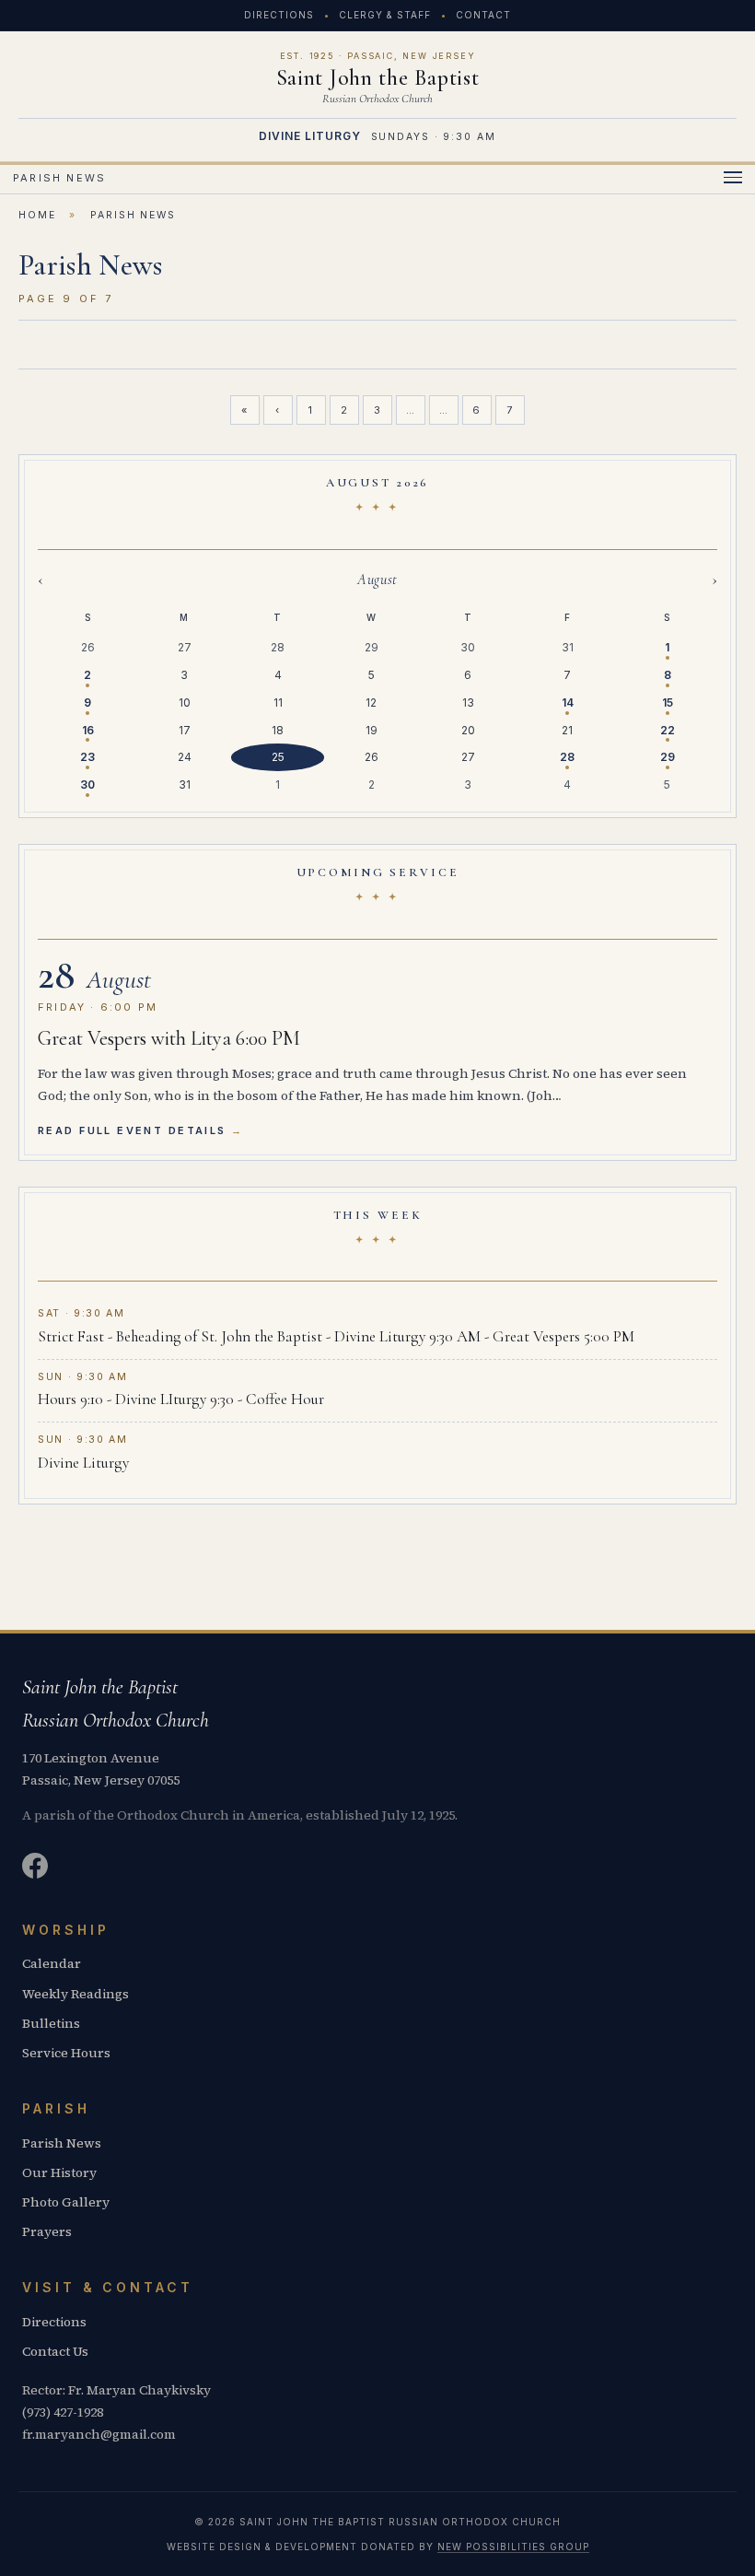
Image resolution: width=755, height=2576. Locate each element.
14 (568, 703)
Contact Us (55, 2351)
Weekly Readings (75, 1994)
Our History (59, 2172)
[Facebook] (35, 1869)
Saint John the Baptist (378, 78)
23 (87, 757)
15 (668, 703)
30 (87, 785)
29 (668, 757)
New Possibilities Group (513, 2547)
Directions (279, 15)
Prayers (47, 2231)
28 (567, 757)
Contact (483, 15)
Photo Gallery (66, 2202)
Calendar (52, 1963)
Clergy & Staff (385, 15)
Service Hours (66, 2053)
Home (37, 215)
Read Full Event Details (132, 1130)
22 (668, 730)
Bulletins (51, 2023)
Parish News (62, 2143)
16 (88, 730)
